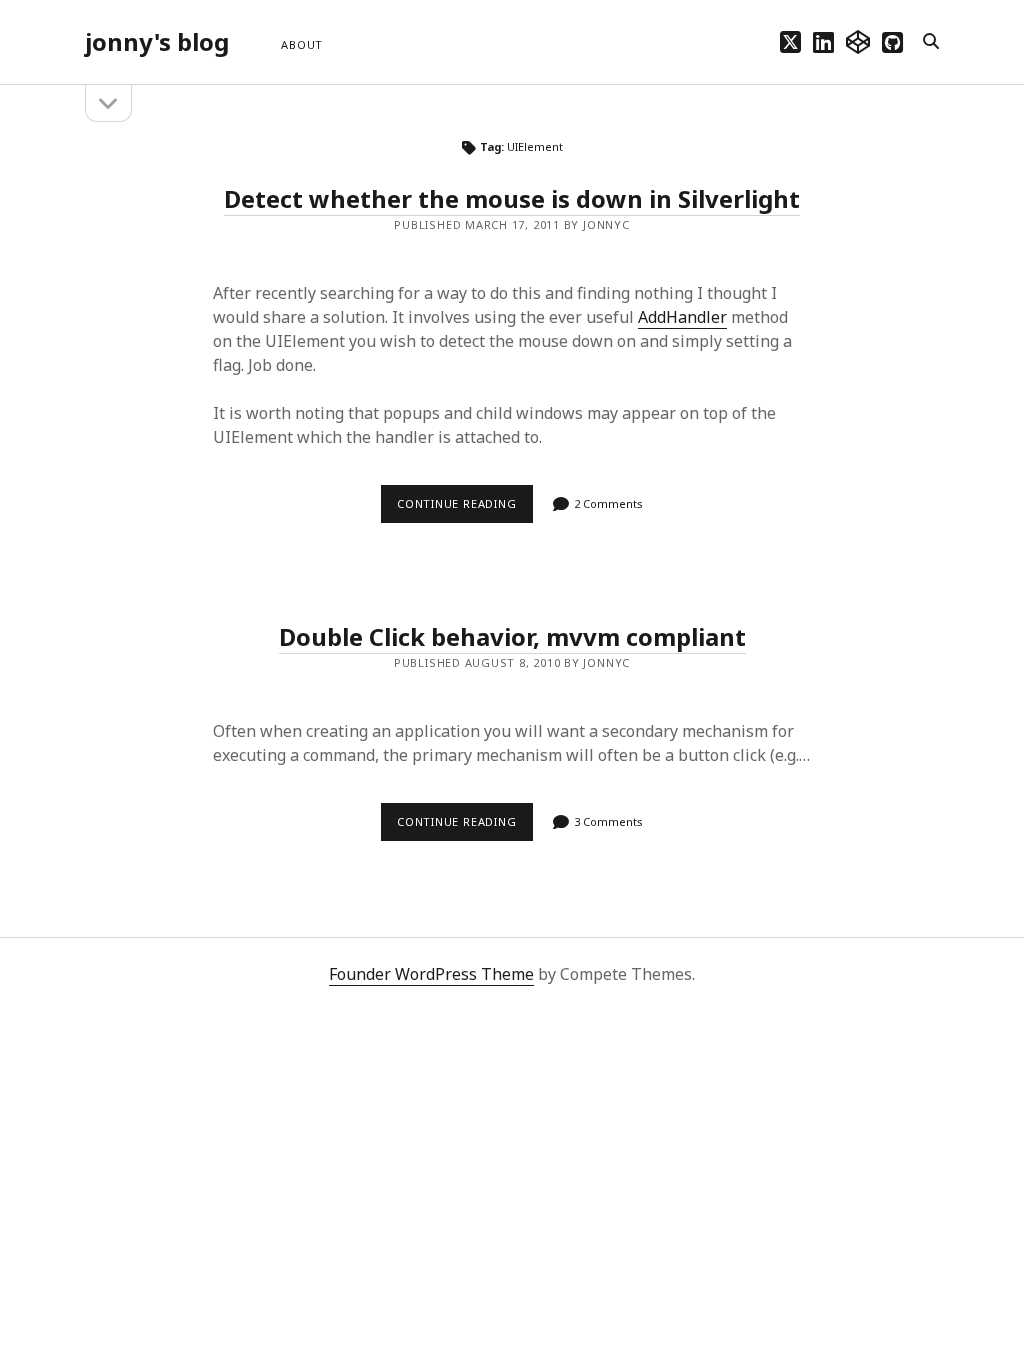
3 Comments (608, 821)
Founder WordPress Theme (431, 974)
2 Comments (608, 503)
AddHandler (682, 317)
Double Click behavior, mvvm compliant (512, 636)
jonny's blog (157, 41)
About (302, 44)
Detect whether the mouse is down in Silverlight (512, 198)
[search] (931, 42)
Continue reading (465, 509)
